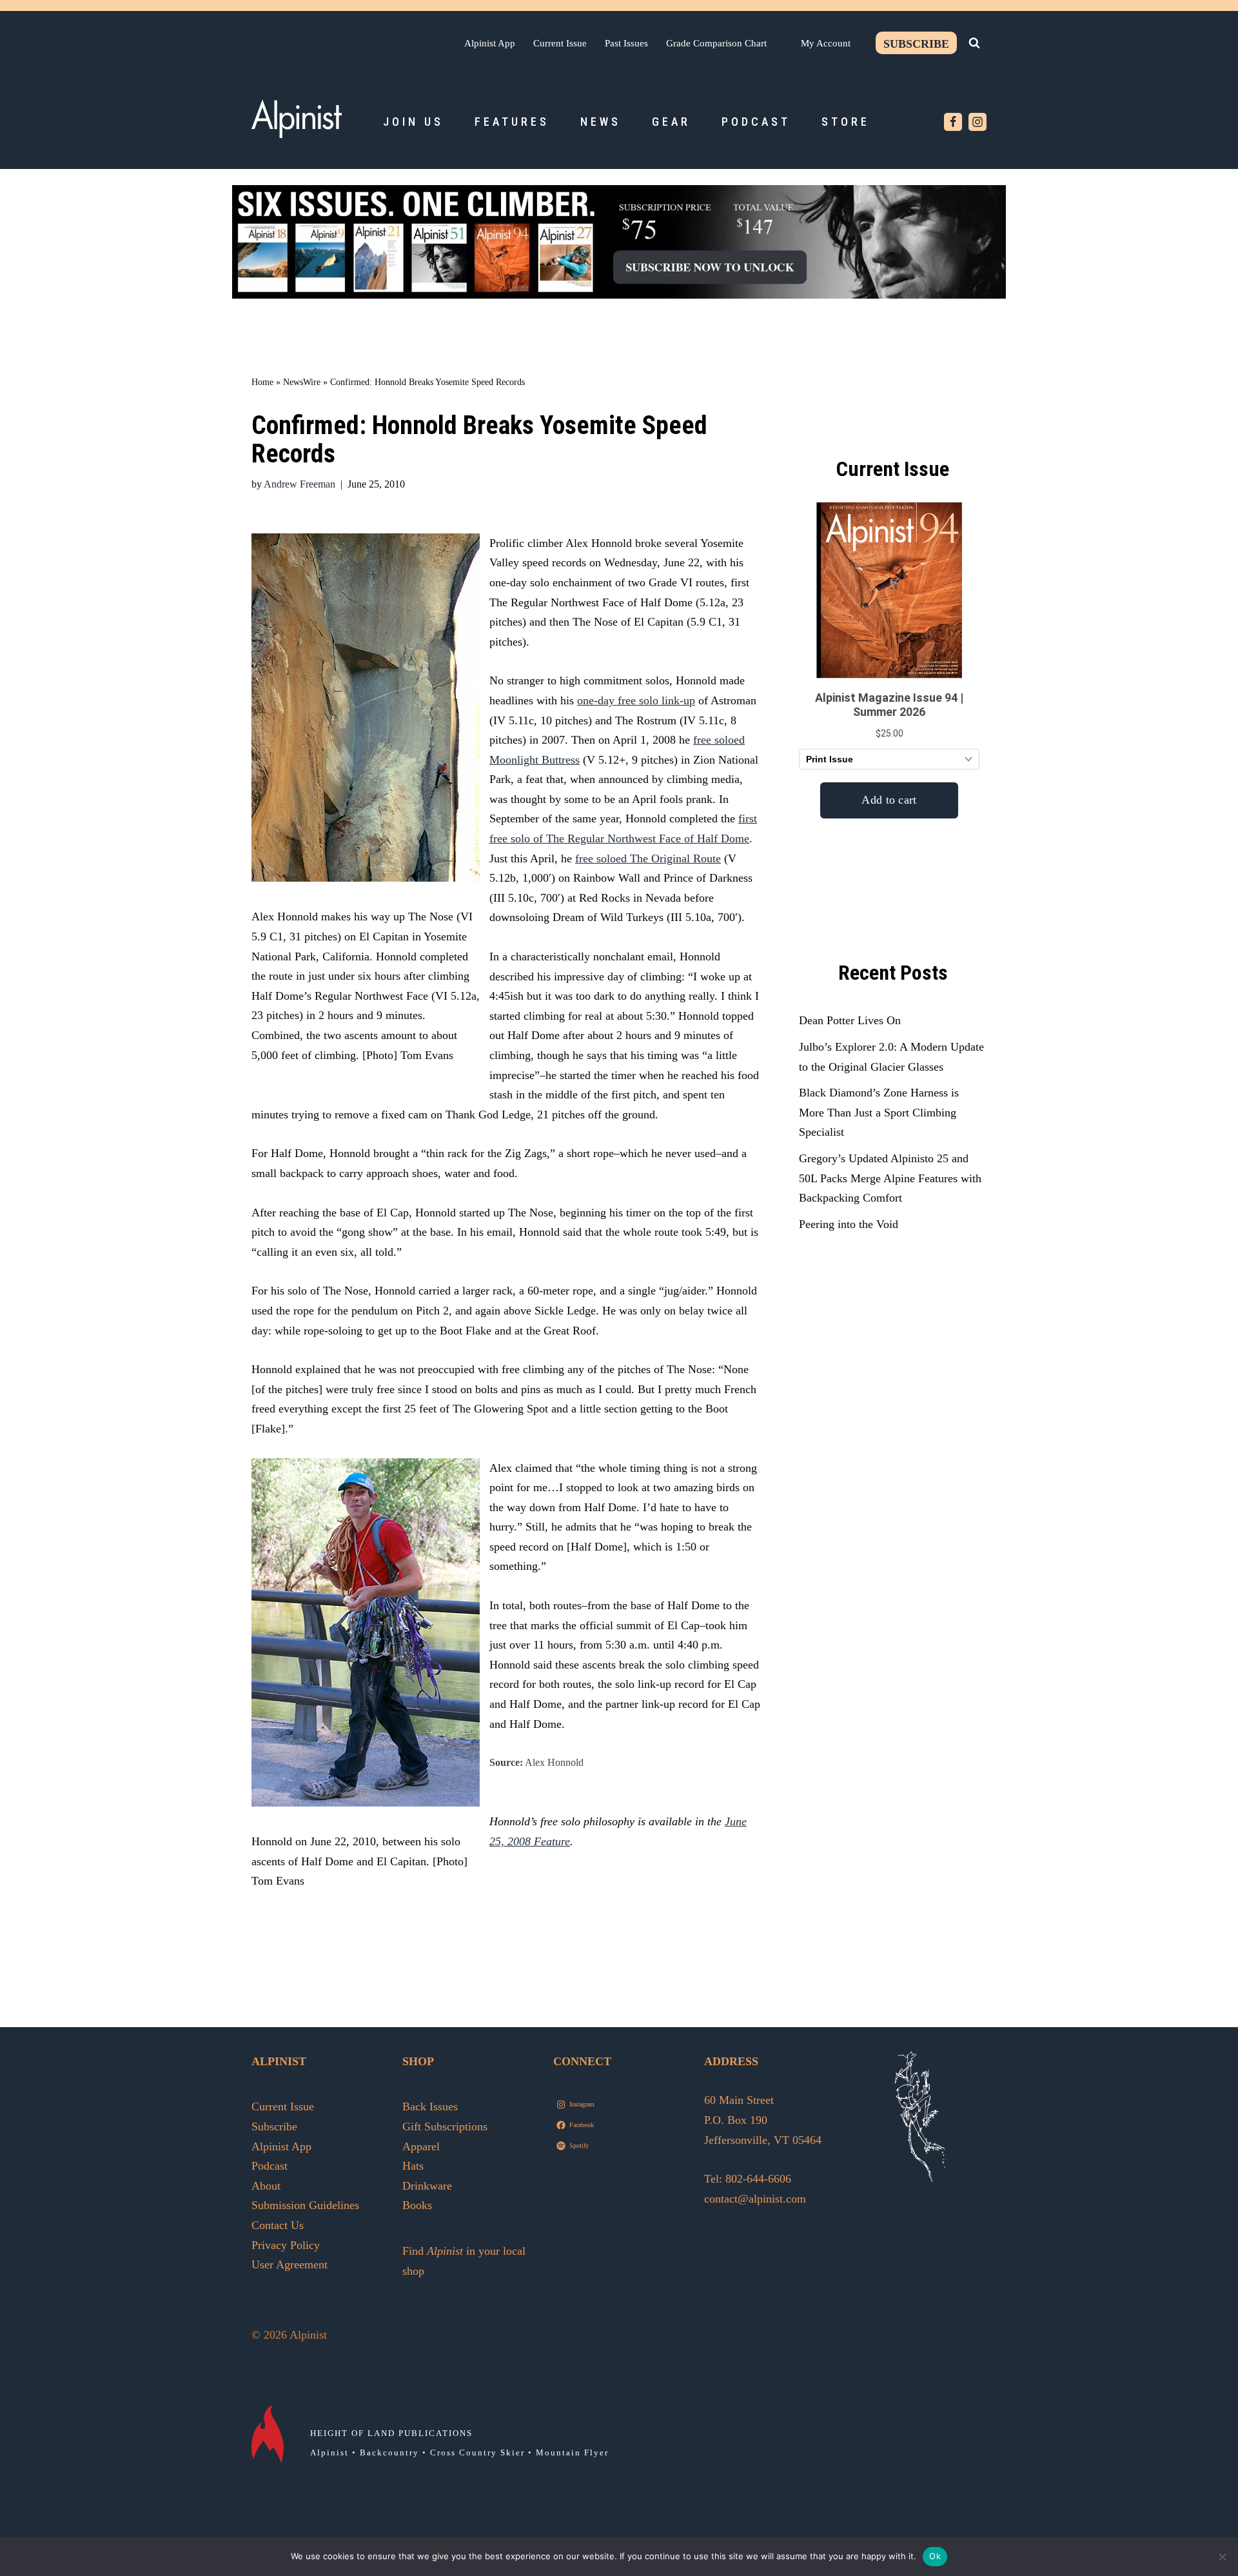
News (601, 122)
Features (512, 122)
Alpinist (329, 2452)
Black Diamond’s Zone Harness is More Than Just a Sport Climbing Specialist (879, 1112)
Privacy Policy (286, 2245)
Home (262, 382)
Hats (413, 2166)
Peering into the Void (849, 1224)
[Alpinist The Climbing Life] (297, 119)
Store (846, 122)
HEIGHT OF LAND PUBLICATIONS (391, 2433)
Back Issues (430, 2106)
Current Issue (560, 43)
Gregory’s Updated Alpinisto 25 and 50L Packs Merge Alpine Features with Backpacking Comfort (890, 1178)
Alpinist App (490, 43)
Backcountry (389, 2452)
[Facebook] (953, 122)
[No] (1222, 2557)
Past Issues (626, 43)
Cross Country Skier (477, 2452)
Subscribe (916, 44)
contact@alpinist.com (755, 2199)
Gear (671, 122)
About (266, 2186)
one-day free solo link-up (636, 700)
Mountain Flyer (572, 2452)
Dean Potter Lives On (850, 1020)
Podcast (756, 122)
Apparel (421, 2146)
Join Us (413, 122)
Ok (935, 2556)
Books (417, 2205)
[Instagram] (978, 122)
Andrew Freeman (300, 484)
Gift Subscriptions (445, 2126)
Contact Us (278, 2225)
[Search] (974, 43)
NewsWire (302, 382)
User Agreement (290, 2264)
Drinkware (427, 2186)
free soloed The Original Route (648, 858)
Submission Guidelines (305, 2205)
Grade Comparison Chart (716, 43)
